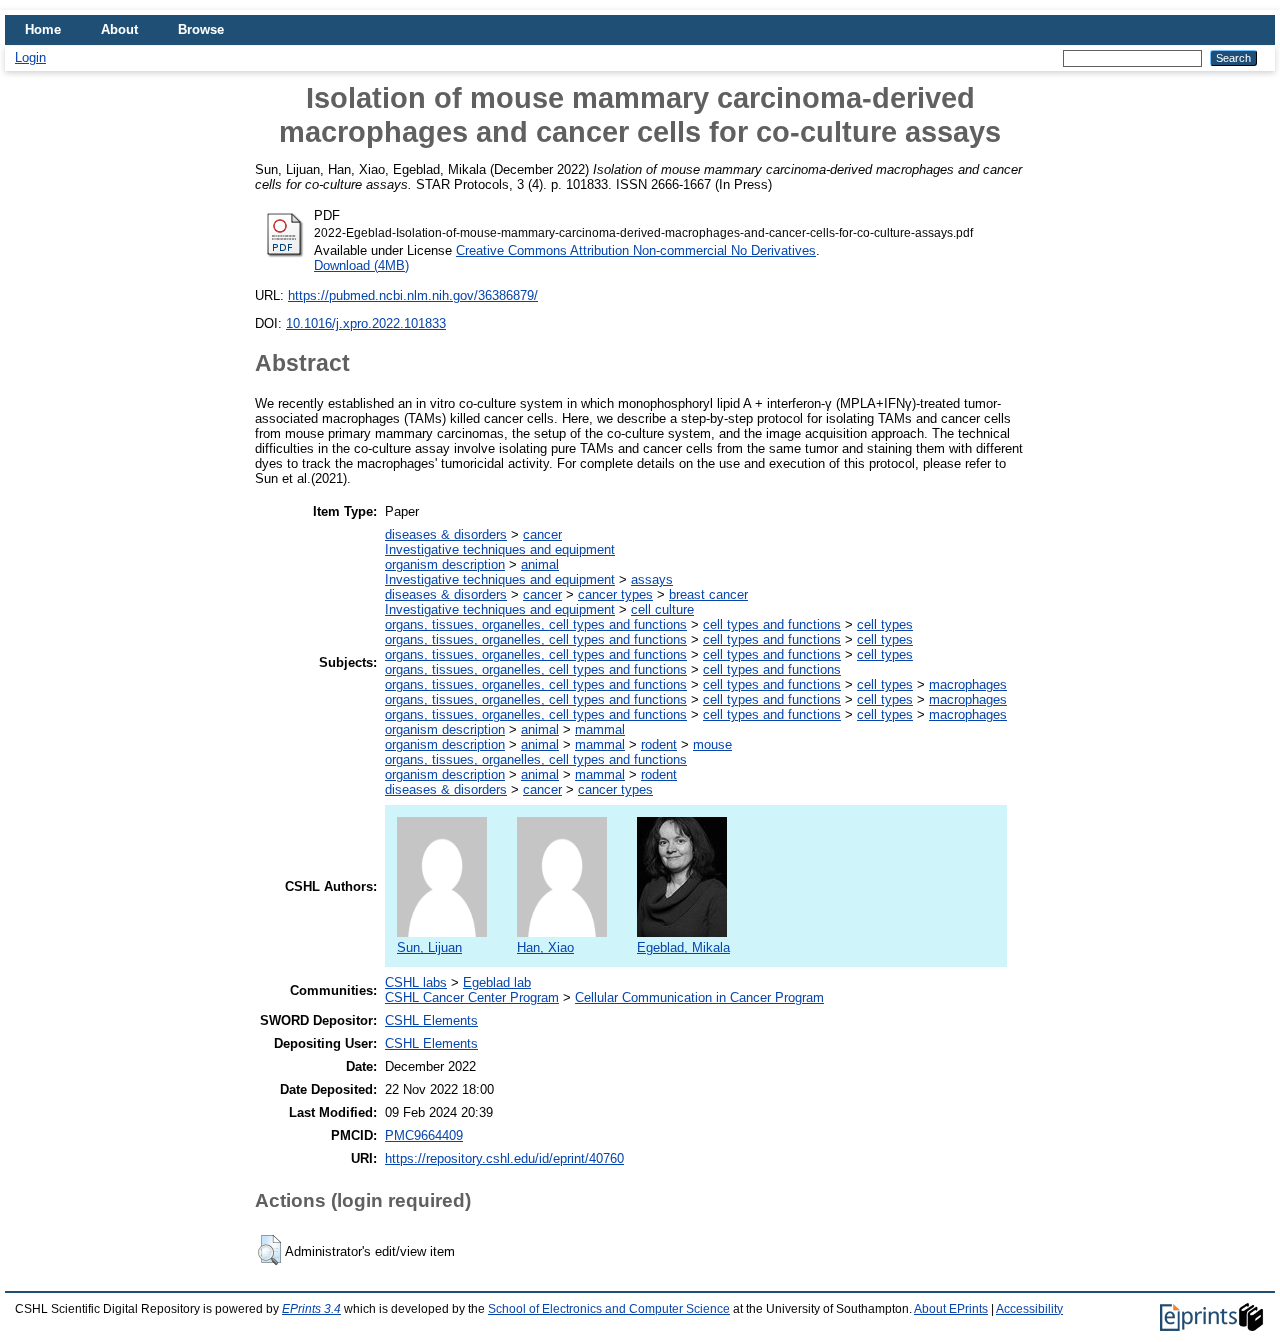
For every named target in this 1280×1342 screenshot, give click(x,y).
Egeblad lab (497, 982)
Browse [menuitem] (201, 29)
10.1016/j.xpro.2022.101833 (366, 323)
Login (30, 57)
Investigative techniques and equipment (500, 549)
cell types (885, 624)
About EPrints (951, 1309)
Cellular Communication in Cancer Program (699, 997)
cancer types (615, 594)
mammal (600, 729)
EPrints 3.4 (311, 1309)
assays (652, 579)
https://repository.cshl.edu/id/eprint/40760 (504, 1158)
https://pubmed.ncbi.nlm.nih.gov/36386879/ (413, 295)
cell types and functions (772, 624)
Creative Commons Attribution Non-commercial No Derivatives (636, 250)
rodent (659, 744)
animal (540, 564)
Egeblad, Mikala (683, 947)
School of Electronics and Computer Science (609, 1309)
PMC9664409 (424, 1135)
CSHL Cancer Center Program (472, 997)
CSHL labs (416, 982)
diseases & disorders (446, 534)
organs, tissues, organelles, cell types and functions (536, 624)
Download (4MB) (361, 265)
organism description (445, 564)
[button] (269, 1250)
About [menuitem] (119, 29)
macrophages (968, 684)
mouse (712, 744)
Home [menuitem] (43, 29)
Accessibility (1029, 1309)
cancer (542, 534)
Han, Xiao (545, 947)
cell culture (662, 609)
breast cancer (708, 594)
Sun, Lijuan (429, 947)
